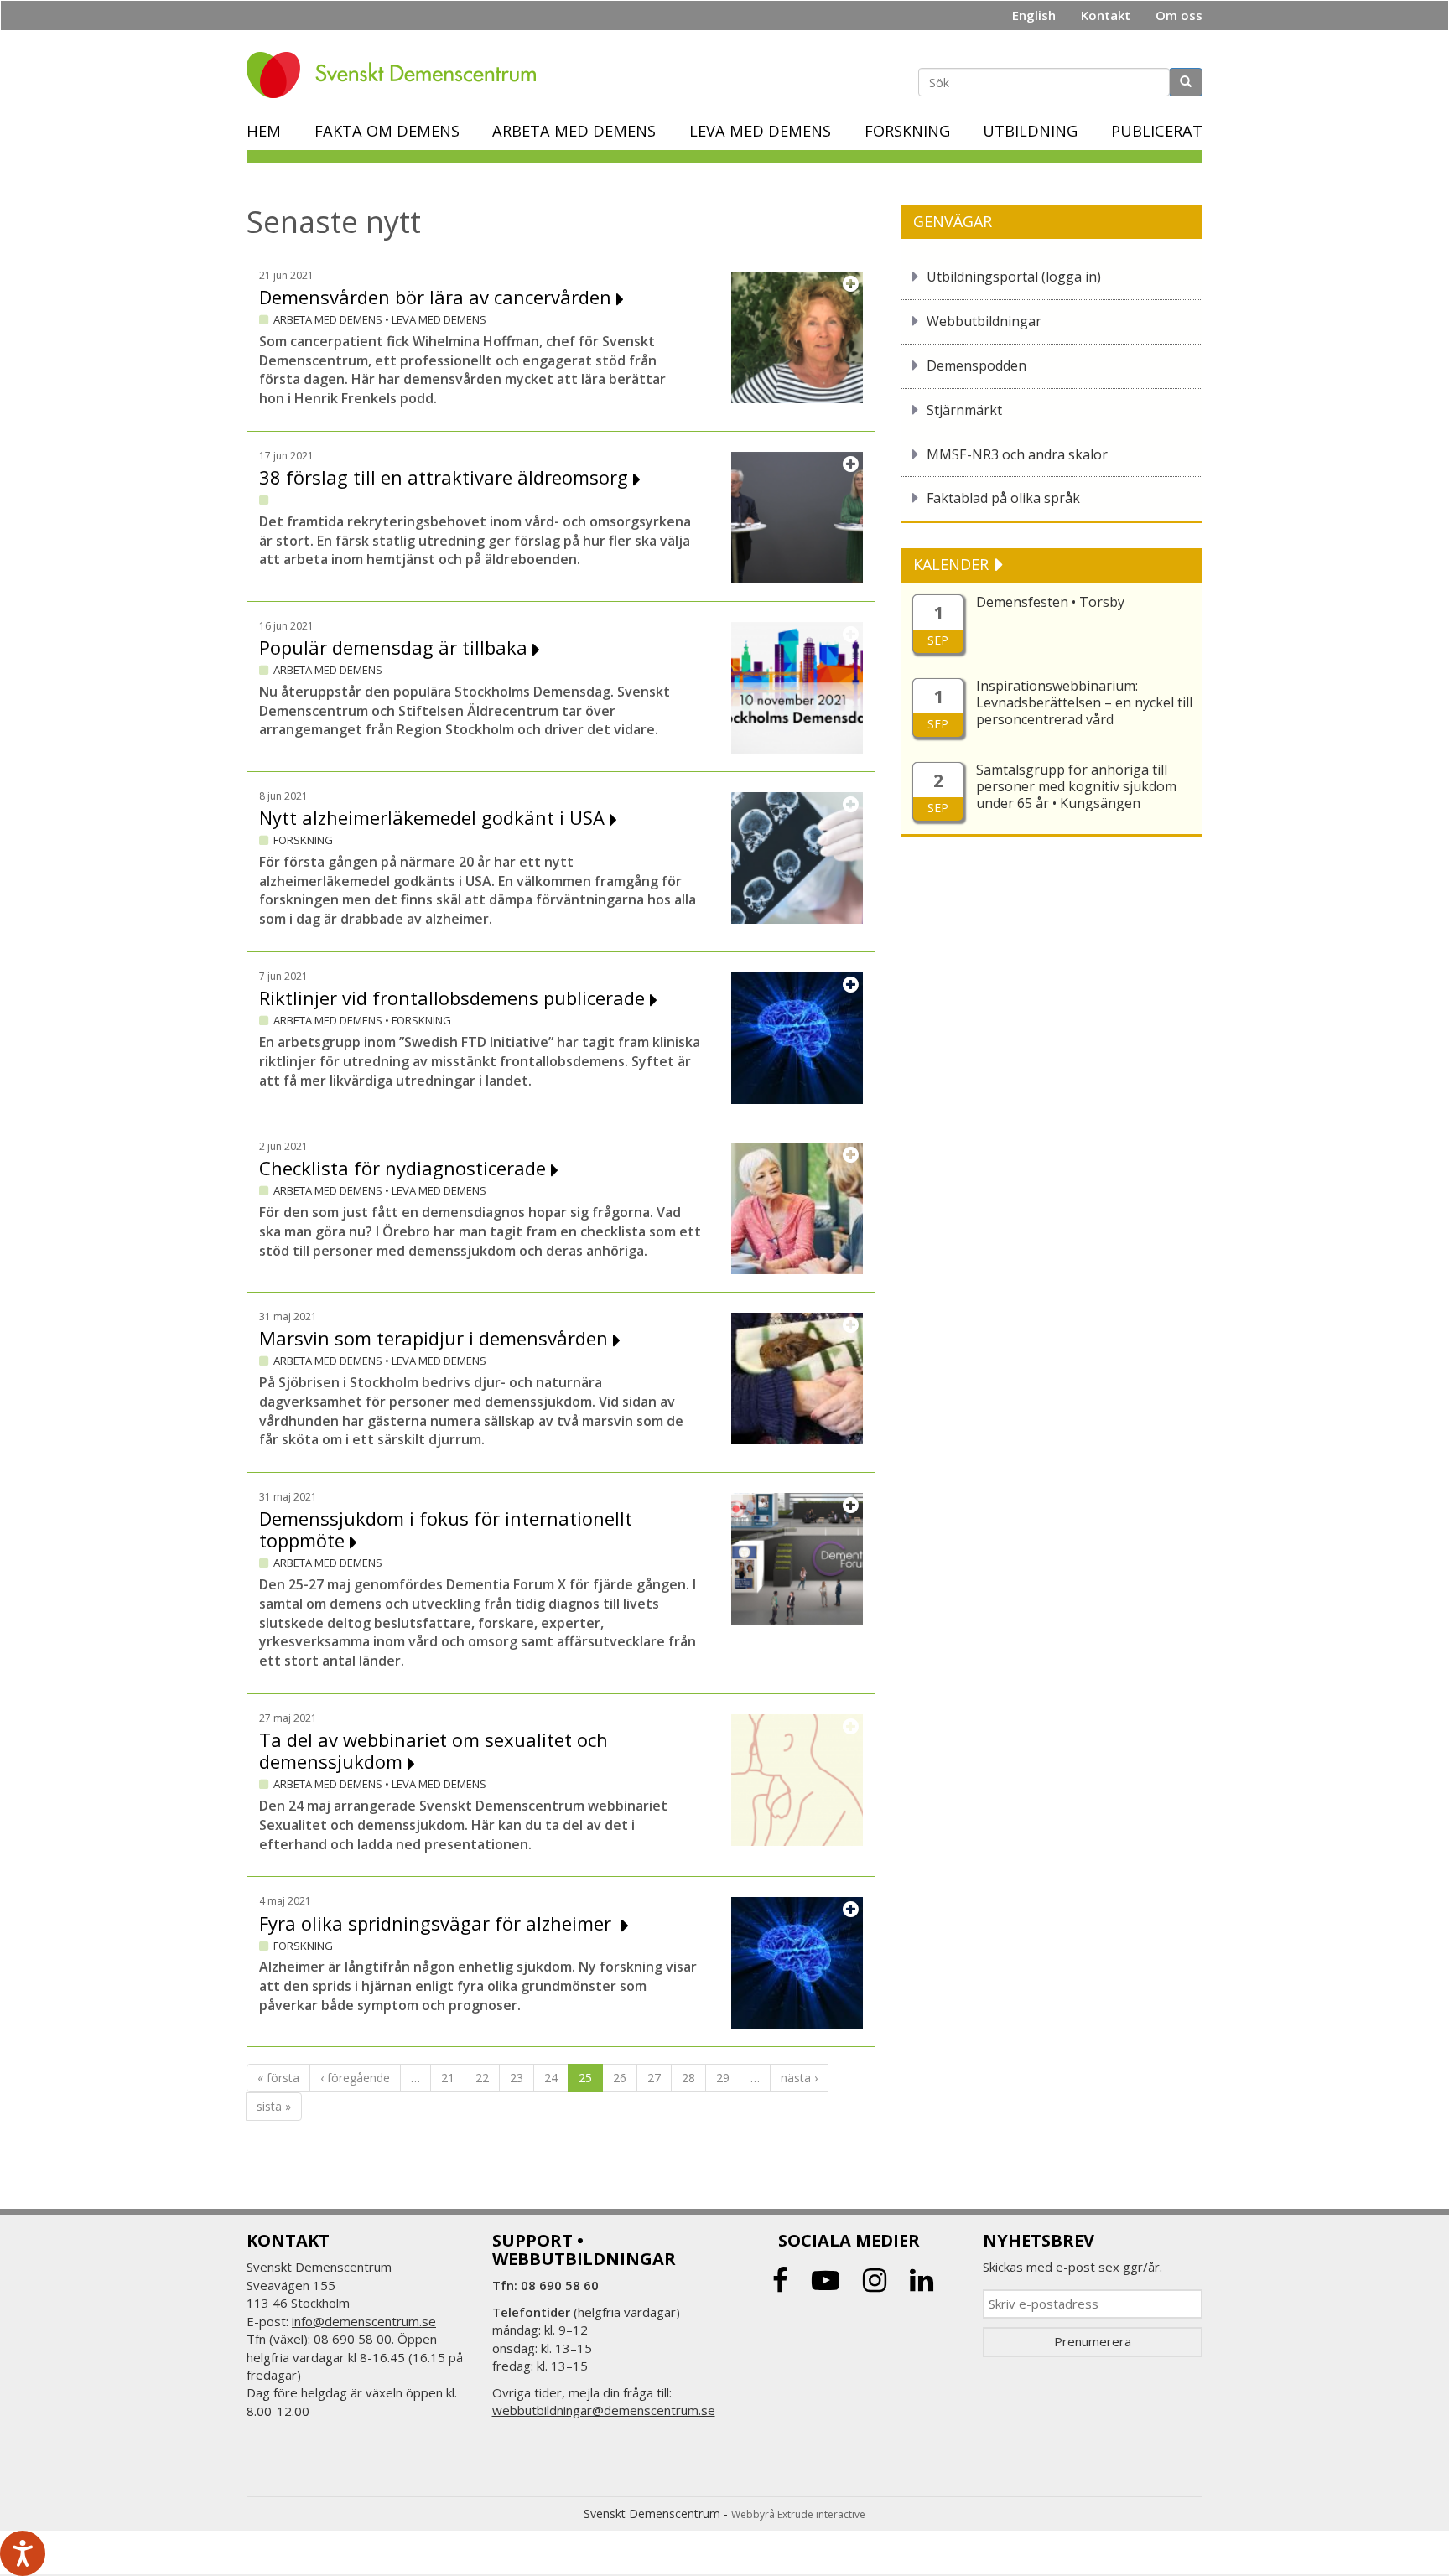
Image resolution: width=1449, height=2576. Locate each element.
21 (448, 2078)
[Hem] (397, 75)
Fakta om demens (387, 131)
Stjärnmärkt (964, 410)
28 (688, 2078)
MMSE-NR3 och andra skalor (1017, 454)
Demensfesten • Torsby (1050, 602)
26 (620, 2078)
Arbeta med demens (574, 131)
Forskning (907, 131)
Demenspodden (976, 365)
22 (482, 2078)
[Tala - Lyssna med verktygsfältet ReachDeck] (23, 2553)
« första (278, 2078)
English (1034, 15)
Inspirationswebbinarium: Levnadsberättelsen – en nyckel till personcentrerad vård (1084, 702)
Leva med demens (760, 131)
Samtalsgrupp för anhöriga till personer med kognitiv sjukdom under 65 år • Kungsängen (1076, 786)
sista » (274, 2106)
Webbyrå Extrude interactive (798, 2514)
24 (551, 2078)
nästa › (799, 2078)
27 (654, 2078)
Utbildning (1030, 131)
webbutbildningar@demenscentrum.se (604, 2410)
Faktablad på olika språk (1003, 498)
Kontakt (1106, 15)
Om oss (1179, 15)
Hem (264, 131)
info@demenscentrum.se (364, 2321)
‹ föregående (355, 2078)
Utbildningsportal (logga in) (1014, 277)
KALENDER (953, 564)
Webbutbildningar (984, 321)
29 (723, 2078)
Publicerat (1157, 131)
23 (517, 2078)
